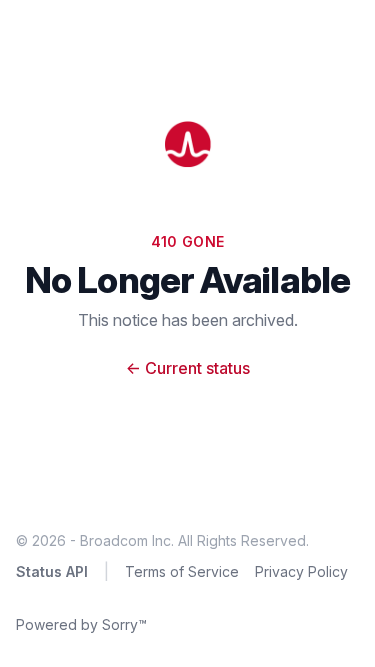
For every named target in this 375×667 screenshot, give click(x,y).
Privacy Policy (301, 571)
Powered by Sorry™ (81, 624)
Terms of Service (182, 571)
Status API (52, 571)
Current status (188, 368)
